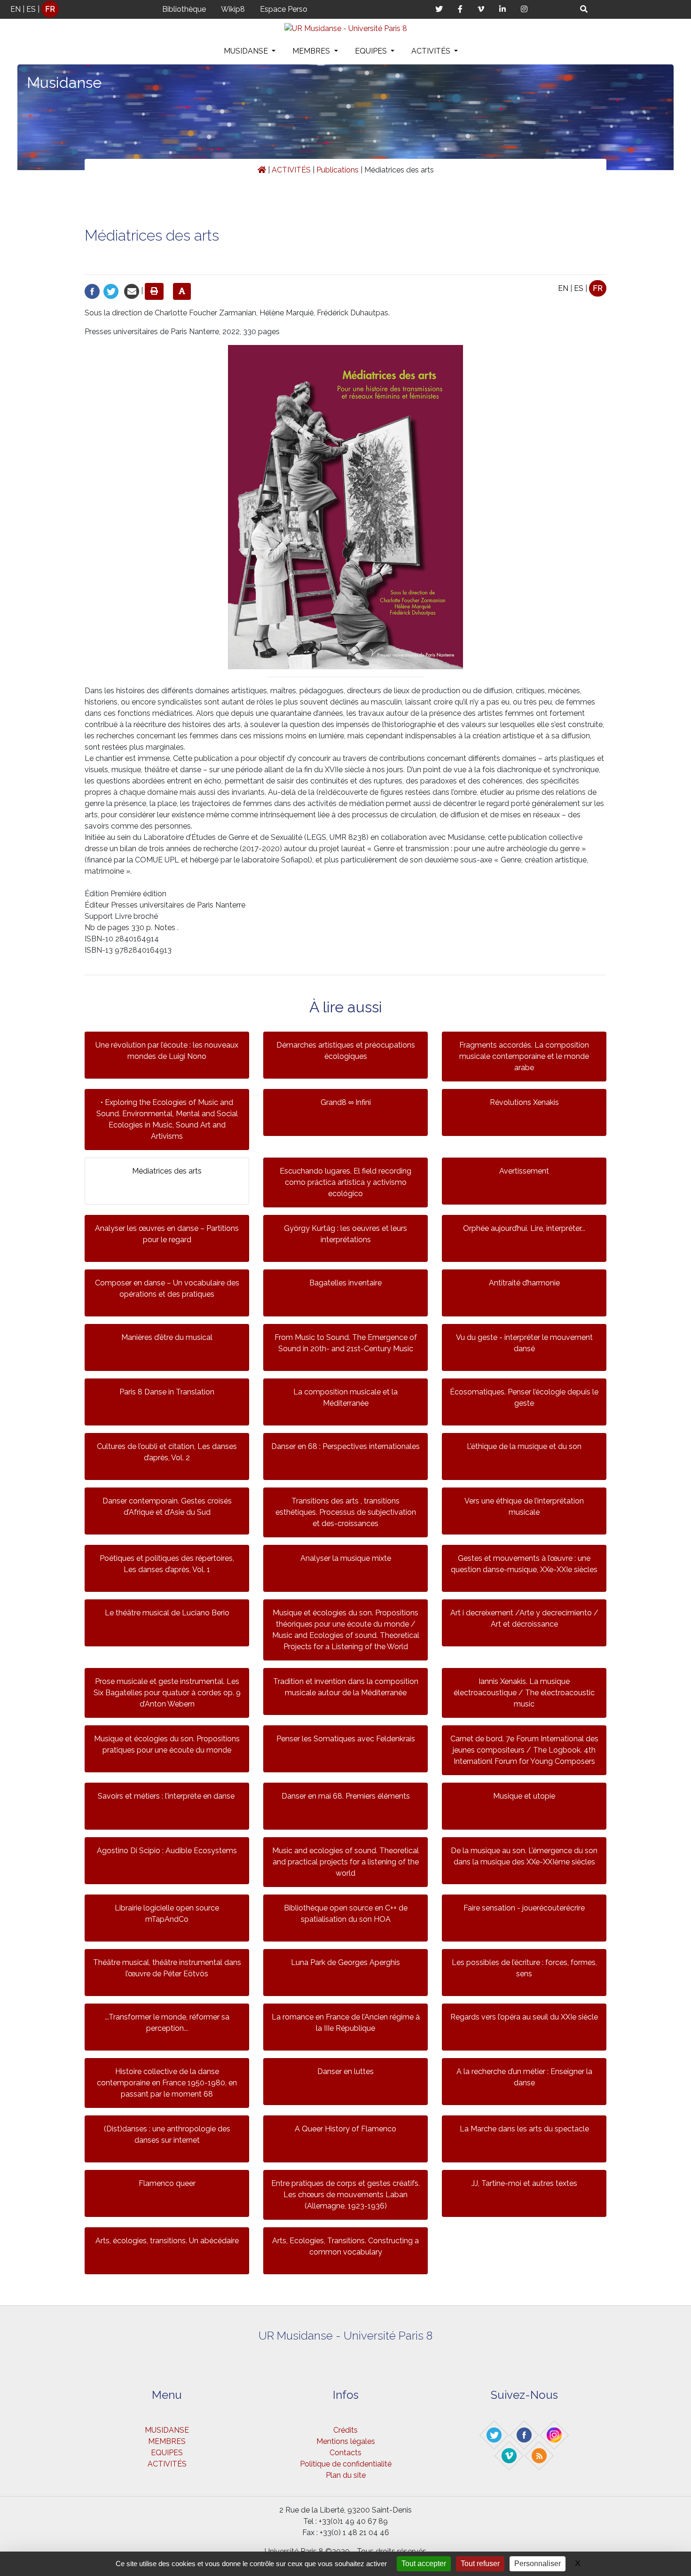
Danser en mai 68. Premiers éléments (346, 1796)
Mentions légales (346, 2441)
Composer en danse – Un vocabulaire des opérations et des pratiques (167, 1288)
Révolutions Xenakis (524, 1102)
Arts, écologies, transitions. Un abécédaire (167, 2241)
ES (31, 9)
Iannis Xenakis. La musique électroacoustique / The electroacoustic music (524, 1693)
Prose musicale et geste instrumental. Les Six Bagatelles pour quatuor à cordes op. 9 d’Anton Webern (167, 1693)
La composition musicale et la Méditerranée (345, 1398)
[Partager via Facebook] (92, 291)
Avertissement (524, 1171)
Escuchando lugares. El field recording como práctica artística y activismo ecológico (345, 1182)
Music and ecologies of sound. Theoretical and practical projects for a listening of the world (345, 1862)
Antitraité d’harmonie (524, 1283)
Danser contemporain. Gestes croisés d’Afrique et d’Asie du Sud (167, 1507)
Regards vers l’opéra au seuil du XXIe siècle (524, 2017)
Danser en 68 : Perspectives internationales (345, 1446)
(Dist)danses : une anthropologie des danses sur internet (167, 2134)
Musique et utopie (524, 1796)
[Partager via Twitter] (111, 291)
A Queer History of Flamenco (345, 2129)
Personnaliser (538, 2564)
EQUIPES (372, 51)
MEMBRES (312, 51)
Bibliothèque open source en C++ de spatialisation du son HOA (346, 1914)
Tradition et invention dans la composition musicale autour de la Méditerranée (346, 1687)
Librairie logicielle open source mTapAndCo (167, 1914)
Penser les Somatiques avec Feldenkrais (346, 1739)
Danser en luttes (345, 2071)
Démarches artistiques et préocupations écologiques (346, 1051)
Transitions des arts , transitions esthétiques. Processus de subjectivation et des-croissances (346, 1512)
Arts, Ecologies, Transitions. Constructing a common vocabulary (345, 2246)
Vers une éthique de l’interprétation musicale (524, 1507)
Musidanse (64, 82)
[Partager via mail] (132, 291)
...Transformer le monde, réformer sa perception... (167, 2023)
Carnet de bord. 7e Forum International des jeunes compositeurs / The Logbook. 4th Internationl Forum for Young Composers (524, 1750)
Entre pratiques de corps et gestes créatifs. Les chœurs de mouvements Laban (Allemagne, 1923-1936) (345, 2195)
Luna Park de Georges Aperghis (345, 1962)
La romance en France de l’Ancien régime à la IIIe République (346, 2023)
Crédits (345, 2430)
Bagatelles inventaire (345, 1283)
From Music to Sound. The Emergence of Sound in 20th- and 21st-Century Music (346, 1343)
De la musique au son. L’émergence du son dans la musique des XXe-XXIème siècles (524, 1856)
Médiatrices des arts (167, 1171)
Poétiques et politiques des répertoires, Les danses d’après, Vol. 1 (167, 1564)
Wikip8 (233, 9)
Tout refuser (480, 2564)
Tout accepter (424, 2564)
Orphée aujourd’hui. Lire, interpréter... (524, 1228)
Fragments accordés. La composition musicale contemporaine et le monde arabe (524, 1056)
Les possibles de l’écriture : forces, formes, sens (524, 1968)
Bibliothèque (184, 9)
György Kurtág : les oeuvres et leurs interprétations (345, 1234)
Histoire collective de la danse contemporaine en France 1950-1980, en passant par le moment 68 (167, 2083)
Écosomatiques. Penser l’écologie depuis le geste (524, 1398)
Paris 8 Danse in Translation (167, 1392)
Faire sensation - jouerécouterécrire (524, 1908)
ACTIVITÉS (432, 51)
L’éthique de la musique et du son (524, 1446)
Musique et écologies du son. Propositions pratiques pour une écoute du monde (167, 1744)
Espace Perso (284, 9)
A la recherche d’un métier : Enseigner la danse (524, 2077)
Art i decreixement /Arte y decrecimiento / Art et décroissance (524, 1618)
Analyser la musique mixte (346, 1558)
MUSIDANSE (247, 51)
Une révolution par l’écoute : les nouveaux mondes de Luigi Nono (167, 1051)
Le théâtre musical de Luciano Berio (167, 1613)
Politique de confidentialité (346, 2464)
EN (16, 9)
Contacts (345, 2453)
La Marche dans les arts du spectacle (524, 2129)
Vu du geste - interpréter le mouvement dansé (524, 1343)
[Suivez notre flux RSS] (540, 2455)
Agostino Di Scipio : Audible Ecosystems (167, 1851)
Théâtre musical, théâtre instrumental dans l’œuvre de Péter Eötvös (167, 1968)
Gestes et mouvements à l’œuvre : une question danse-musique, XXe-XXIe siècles (524, 1564)
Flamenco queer (167, 2183)
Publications (338, 170)
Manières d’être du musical (167, 1337)
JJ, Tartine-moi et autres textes (524, 2183)
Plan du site (346, 2475)
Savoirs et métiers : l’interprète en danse (167, 1796)
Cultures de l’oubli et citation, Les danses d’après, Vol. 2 (167, 1452)
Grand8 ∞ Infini (346, 1102)
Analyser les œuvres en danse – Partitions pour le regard (167, 1234)
